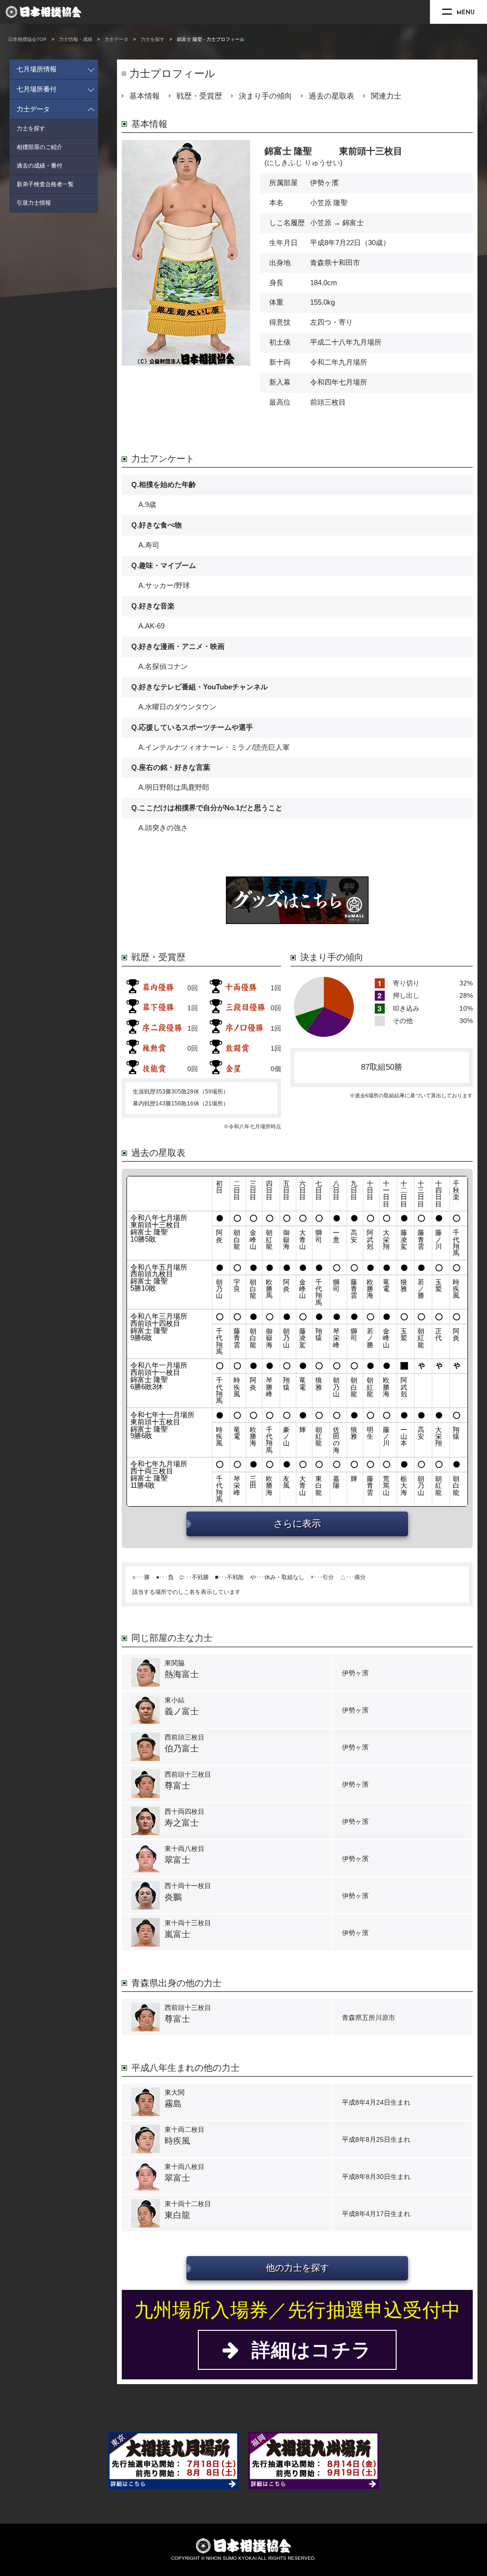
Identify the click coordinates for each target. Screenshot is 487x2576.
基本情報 (145, 96)
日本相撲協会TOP (27, 39)
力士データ (117, 39)
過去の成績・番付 (39, 166)
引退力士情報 (34, 203)
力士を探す (153, 39)
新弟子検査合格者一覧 (45, 184)
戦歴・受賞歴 (199, 96)
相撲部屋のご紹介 (39, 147)
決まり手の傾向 (265, 96)
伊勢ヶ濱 (324, 183)
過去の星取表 (331, 96)
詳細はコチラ (306, 2350)
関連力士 (386, 96)
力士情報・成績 (76, 39)
